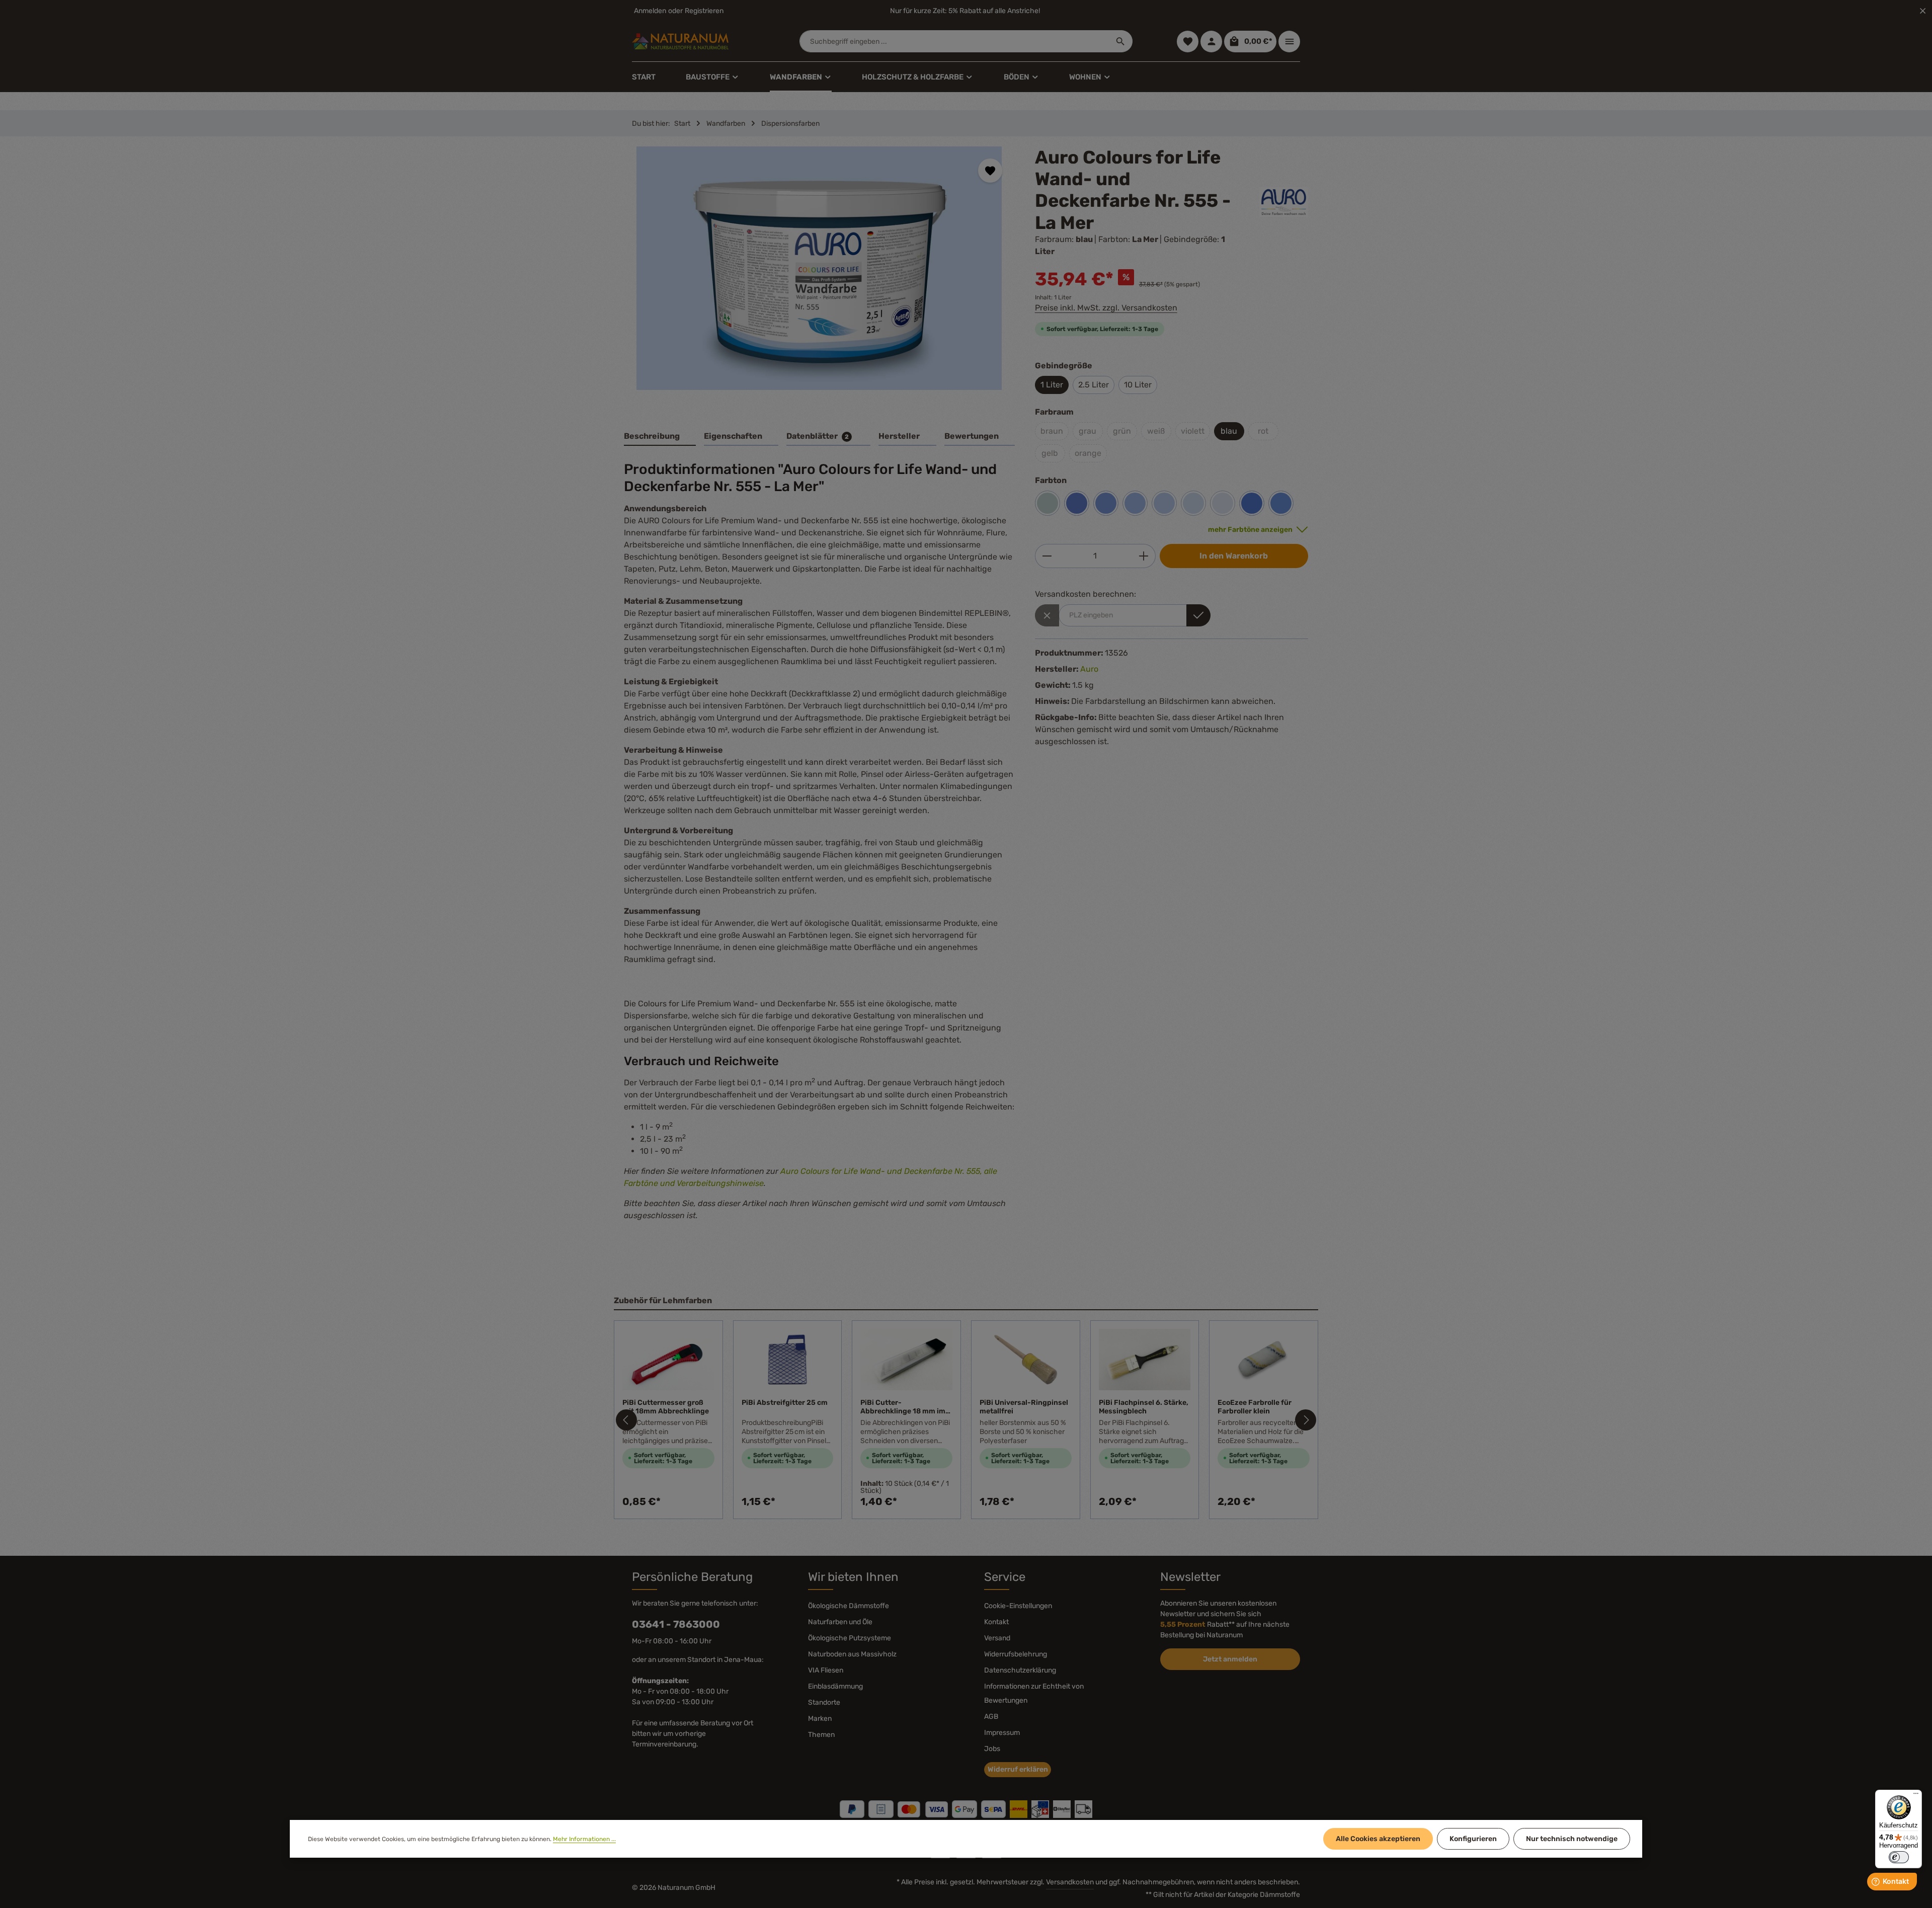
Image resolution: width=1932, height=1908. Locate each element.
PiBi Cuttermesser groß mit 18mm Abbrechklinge (666, 1407)
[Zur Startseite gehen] (680, 41)
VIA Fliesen (826, 1670)
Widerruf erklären (1018, 1769)
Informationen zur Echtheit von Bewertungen (1034, 1693)
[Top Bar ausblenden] (1923, 11)
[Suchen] (1121, 41)
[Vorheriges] (626, 1420)
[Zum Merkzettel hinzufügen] (990, 171)
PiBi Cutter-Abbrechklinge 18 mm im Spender (903, 1407)
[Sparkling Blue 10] (1135, 503)
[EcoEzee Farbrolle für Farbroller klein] (1264, 1360)
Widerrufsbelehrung (1016, 1654)
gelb (1050, 453)
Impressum (1002, 1733)
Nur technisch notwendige (1572, 1839)
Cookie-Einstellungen (1018, 1606)
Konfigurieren (1473, 1839)
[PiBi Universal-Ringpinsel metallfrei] (1026, 1360)
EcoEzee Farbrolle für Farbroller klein (1255, 1407)
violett (1193, 431)
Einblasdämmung (835, 1686)
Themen (821, 1735)
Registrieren (704, 11)
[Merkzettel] (1188, 42)
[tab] (660, 437)
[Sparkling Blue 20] (1193, 503)
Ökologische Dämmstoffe (849, 1606)
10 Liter (1138, 385)
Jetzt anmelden (1230, 1659)
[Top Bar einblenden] (1289, 42)
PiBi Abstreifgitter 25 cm (785, 1403)
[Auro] (1284, 202)
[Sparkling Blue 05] (1106, 503)
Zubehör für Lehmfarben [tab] (663, 1300)
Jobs (992, 1749)
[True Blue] (1252, 503)
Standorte (824, 1702)
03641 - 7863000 (676, 1624)
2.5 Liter (1094, 385)
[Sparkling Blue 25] (1223, 503)
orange (1088, 453)
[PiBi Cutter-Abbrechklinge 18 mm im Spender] (906, 1360)
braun (1052, 431)
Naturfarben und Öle (840, 1622)
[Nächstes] (1306, 1420)
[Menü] (1916, 1796)
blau (1229, 431)
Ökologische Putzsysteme (850, 1638)
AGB (991, 1717)
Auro (1089, 669)
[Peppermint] (1048, 503)
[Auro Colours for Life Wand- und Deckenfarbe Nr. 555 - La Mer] (819, 268)
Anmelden (650, 11)
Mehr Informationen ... (584, 1839)
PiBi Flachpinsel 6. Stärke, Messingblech (1144, 1407)
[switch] (1899, 1857)
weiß (1156, 431)
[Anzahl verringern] (1047, 556)
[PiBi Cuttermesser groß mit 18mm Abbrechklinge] (668, 1360)
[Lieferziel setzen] (1198, 615)
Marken (820, 1719)
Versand (997, 1638)
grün (1122, 431)
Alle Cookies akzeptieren (1378, 1839)
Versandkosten (1070, 1882)
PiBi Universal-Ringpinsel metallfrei (1024, 1407)
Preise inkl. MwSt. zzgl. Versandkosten (1106, 308)
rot (1263, 431)
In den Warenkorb (1234, 556)
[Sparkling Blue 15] (1164, 503)
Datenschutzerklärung (1020, 1670)
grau (1088, 431)
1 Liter (1052, 385)
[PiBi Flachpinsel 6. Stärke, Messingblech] (1145, 1360)
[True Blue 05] (1281, 503)
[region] (819, 277)
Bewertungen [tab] (972, 436)
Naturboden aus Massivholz (852, 1654)
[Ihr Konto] (1211, 42)
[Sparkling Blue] (1077, 503)
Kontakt (996, 1622)
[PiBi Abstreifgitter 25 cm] (788, 1360)
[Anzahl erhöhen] (1144, 556)
